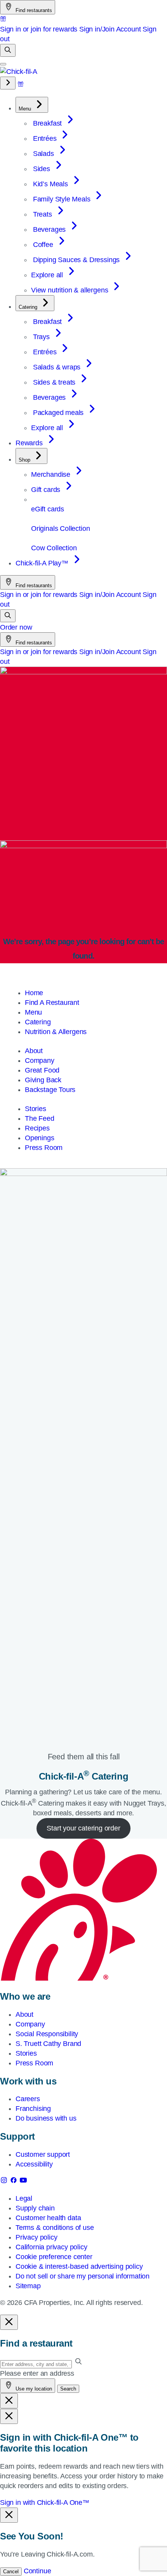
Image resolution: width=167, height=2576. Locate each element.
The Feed (40, 1118)
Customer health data (48, 2218)
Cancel (11, 2572)
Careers (28, 2099)
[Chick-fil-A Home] (19, 72)
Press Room (44, 1148)
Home (34, 993)
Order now (16, 627)
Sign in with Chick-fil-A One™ (45, 2502)
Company (40, 1060)
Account (129, 29)
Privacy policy (36, 2237)
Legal (24, 2198)
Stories (36, 1109)
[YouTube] (23, 2182)
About (34, 1051)
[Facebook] (15, 2182)
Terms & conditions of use (55, 2228)
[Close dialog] (9, 2322)
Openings (40, 1138)
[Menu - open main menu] (3, 64)
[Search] (8, 50)
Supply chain (35, 2208)
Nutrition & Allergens (56, 1032)
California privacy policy (51, 2247)
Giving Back (43, 1080)
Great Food (42, 1070)
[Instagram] (5, 2182)
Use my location (33, 2389)
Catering (38, 1022)
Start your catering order (83, 1828)
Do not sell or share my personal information (83, 2276)
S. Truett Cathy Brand (48, 2044)
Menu (33, 1012)
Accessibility (34, 2164)
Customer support (43, 2154)
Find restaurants (33, 10)
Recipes (37, 1128)
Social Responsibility (47, 2034)
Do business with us (46, 2118)
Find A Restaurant (52, 1003)
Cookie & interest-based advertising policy (79, 2266)
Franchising (33, 2109)
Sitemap (28, 2286)
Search (68, 2389)
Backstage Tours (50, 1090)
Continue (37, 2571)
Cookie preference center (54, 2257)
